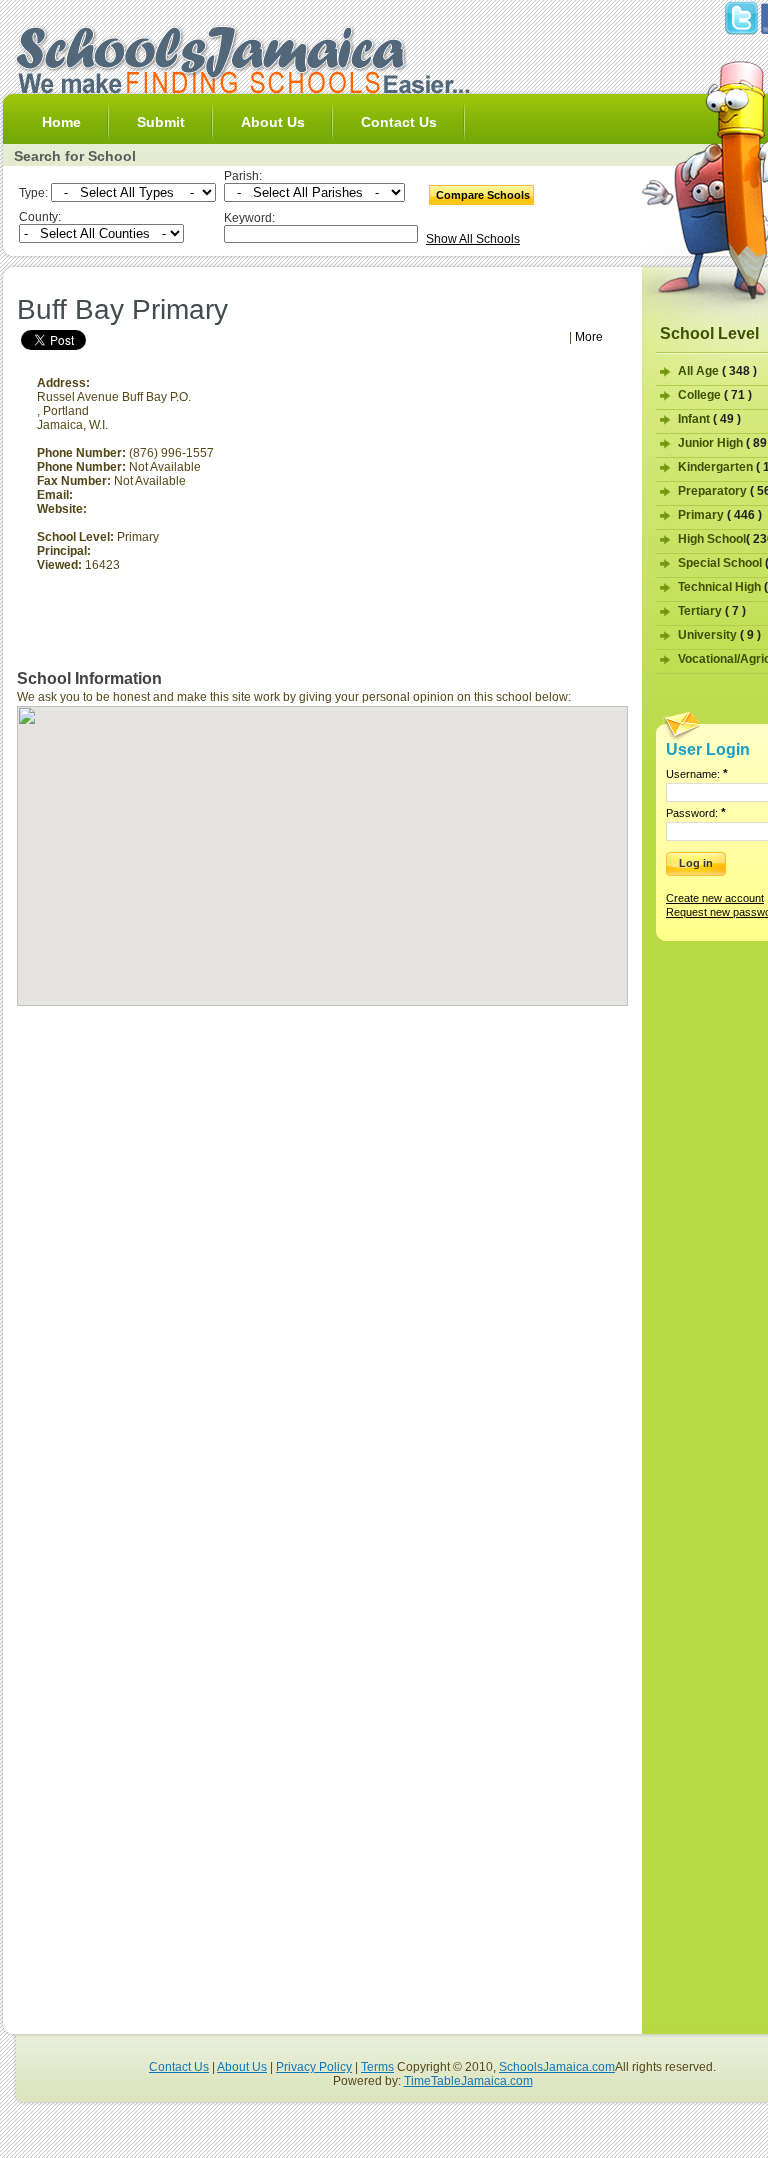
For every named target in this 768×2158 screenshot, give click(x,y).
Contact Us (399, 122)
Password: (696, 813)
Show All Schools (473, 239)
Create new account (715, 898)
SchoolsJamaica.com (557, 2067)
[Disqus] (322, 1258)
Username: (697, 774)
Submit (161, 122)
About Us (273, 122)
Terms (377, 2067)
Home (61, 122)
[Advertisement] (249, 284)
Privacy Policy (314, 2067)
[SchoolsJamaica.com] (242, 90)
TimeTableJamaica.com (468, 2081)
